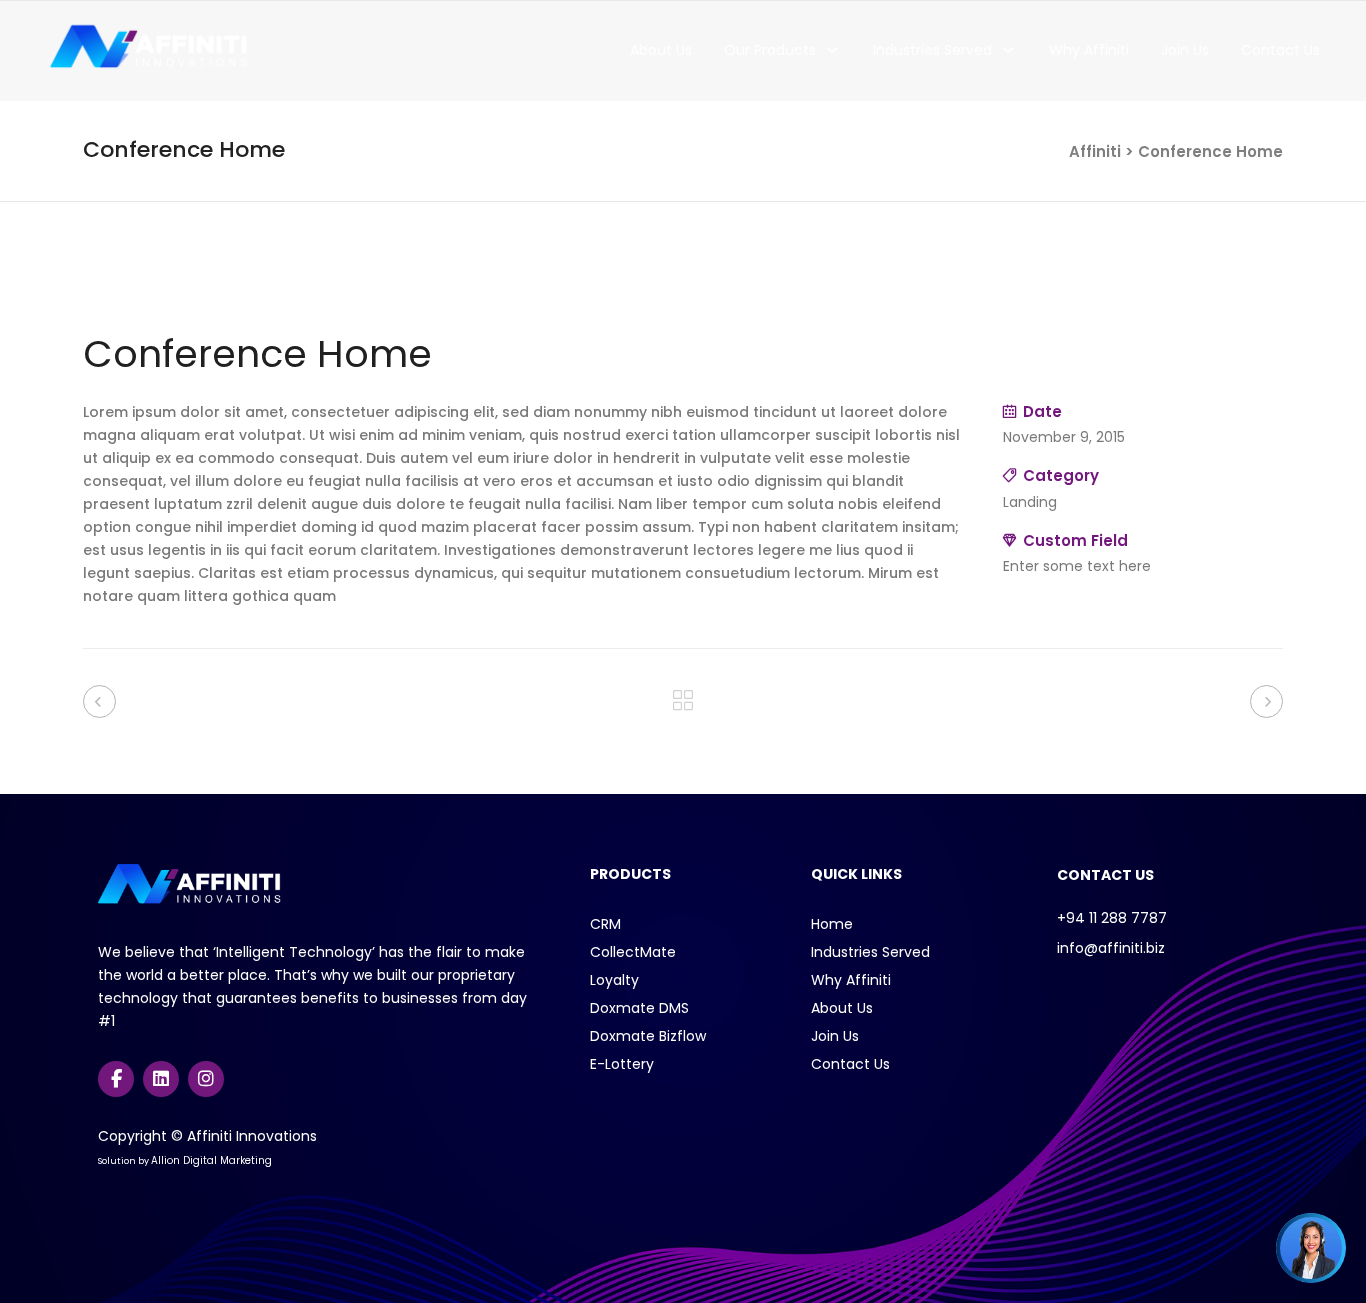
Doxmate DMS (639, 1008)
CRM (605, 924)
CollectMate (633, 952)
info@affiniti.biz (1111, 948)
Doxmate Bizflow (648, 1036)
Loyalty (614, 980)
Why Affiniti (851, 980)
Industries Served (870, 952)
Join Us (835, 1036)
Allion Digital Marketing (211, 1160)
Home (832, 924)
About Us (842, 1008)
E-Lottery (622, 1064)
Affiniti (1095, 151)
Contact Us (850, 1064)
